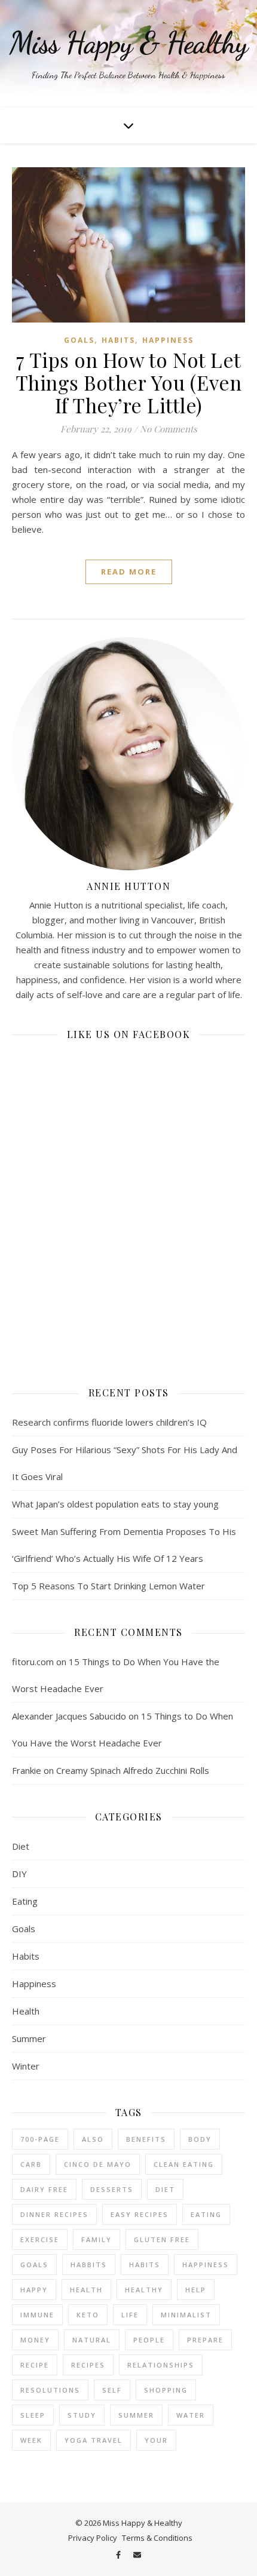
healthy (144, 2290)
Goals (79, 340)
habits (145, 2265)
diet (165, 2189)
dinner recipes (54, 2214)
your (156, 2440)
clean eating (184, 2164)
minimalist (186, 2315)
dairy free (44, 2189)
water (191, 2415)
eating (206, 2214)
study (82, 2415)
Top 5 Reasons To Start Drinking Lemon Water (108, 1586)
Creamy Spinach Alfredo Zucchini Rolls (133, 1770)
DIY (19, 1874)
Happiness (168, 340)
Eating (25, 1901)
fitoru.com (33, 1662)
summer (136, 2415)
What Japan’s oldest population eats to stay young (115, 1504)
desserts (112, 2189)
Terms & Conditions (157, 2538)
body (200, 2139)
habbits (89, 2265)
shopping (166, 2390)
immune (37, 2315)
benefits (146, 2139)
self (112, 2390)
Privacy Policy (93, 2538)
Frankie (27, 1770)
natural (92, 2340)
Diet (21, 1846)
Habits (118, 340)
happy (34, 2290)
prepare (205, 2340)
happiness (206, 2265)
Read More (129, 572)
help (196, 2290)
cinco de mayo (98, 2164)
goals (34, 2265)
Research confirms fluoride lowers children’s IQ (109, 1422)
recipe (35, 2365)
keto (88, 2315)
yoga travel (94, 2440)
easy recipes (140, 2214)
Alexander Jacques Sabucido (69, 1716)
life (130, 2315)
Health (26, 2011)
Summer (29, 2038)
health (86, 2290)
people (149, 2340)
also (93, 2139)
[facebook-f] (119, 2555)
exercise (40, 2239)
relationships (161, 2365)
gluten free (162, 2239)
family (97, 2239)
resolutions (50, 2390)
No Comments (169, 429)
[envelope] (137, 2555)
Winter (26, 2066)
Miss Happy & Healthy (128, 43)
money (35, 2340)
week (31, 2440)
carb (31, 2164)
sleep (33, 2415)
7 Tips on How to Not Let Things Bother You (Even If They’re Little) (129, 382)
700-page (40, 2139)
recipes (88, 2365)
